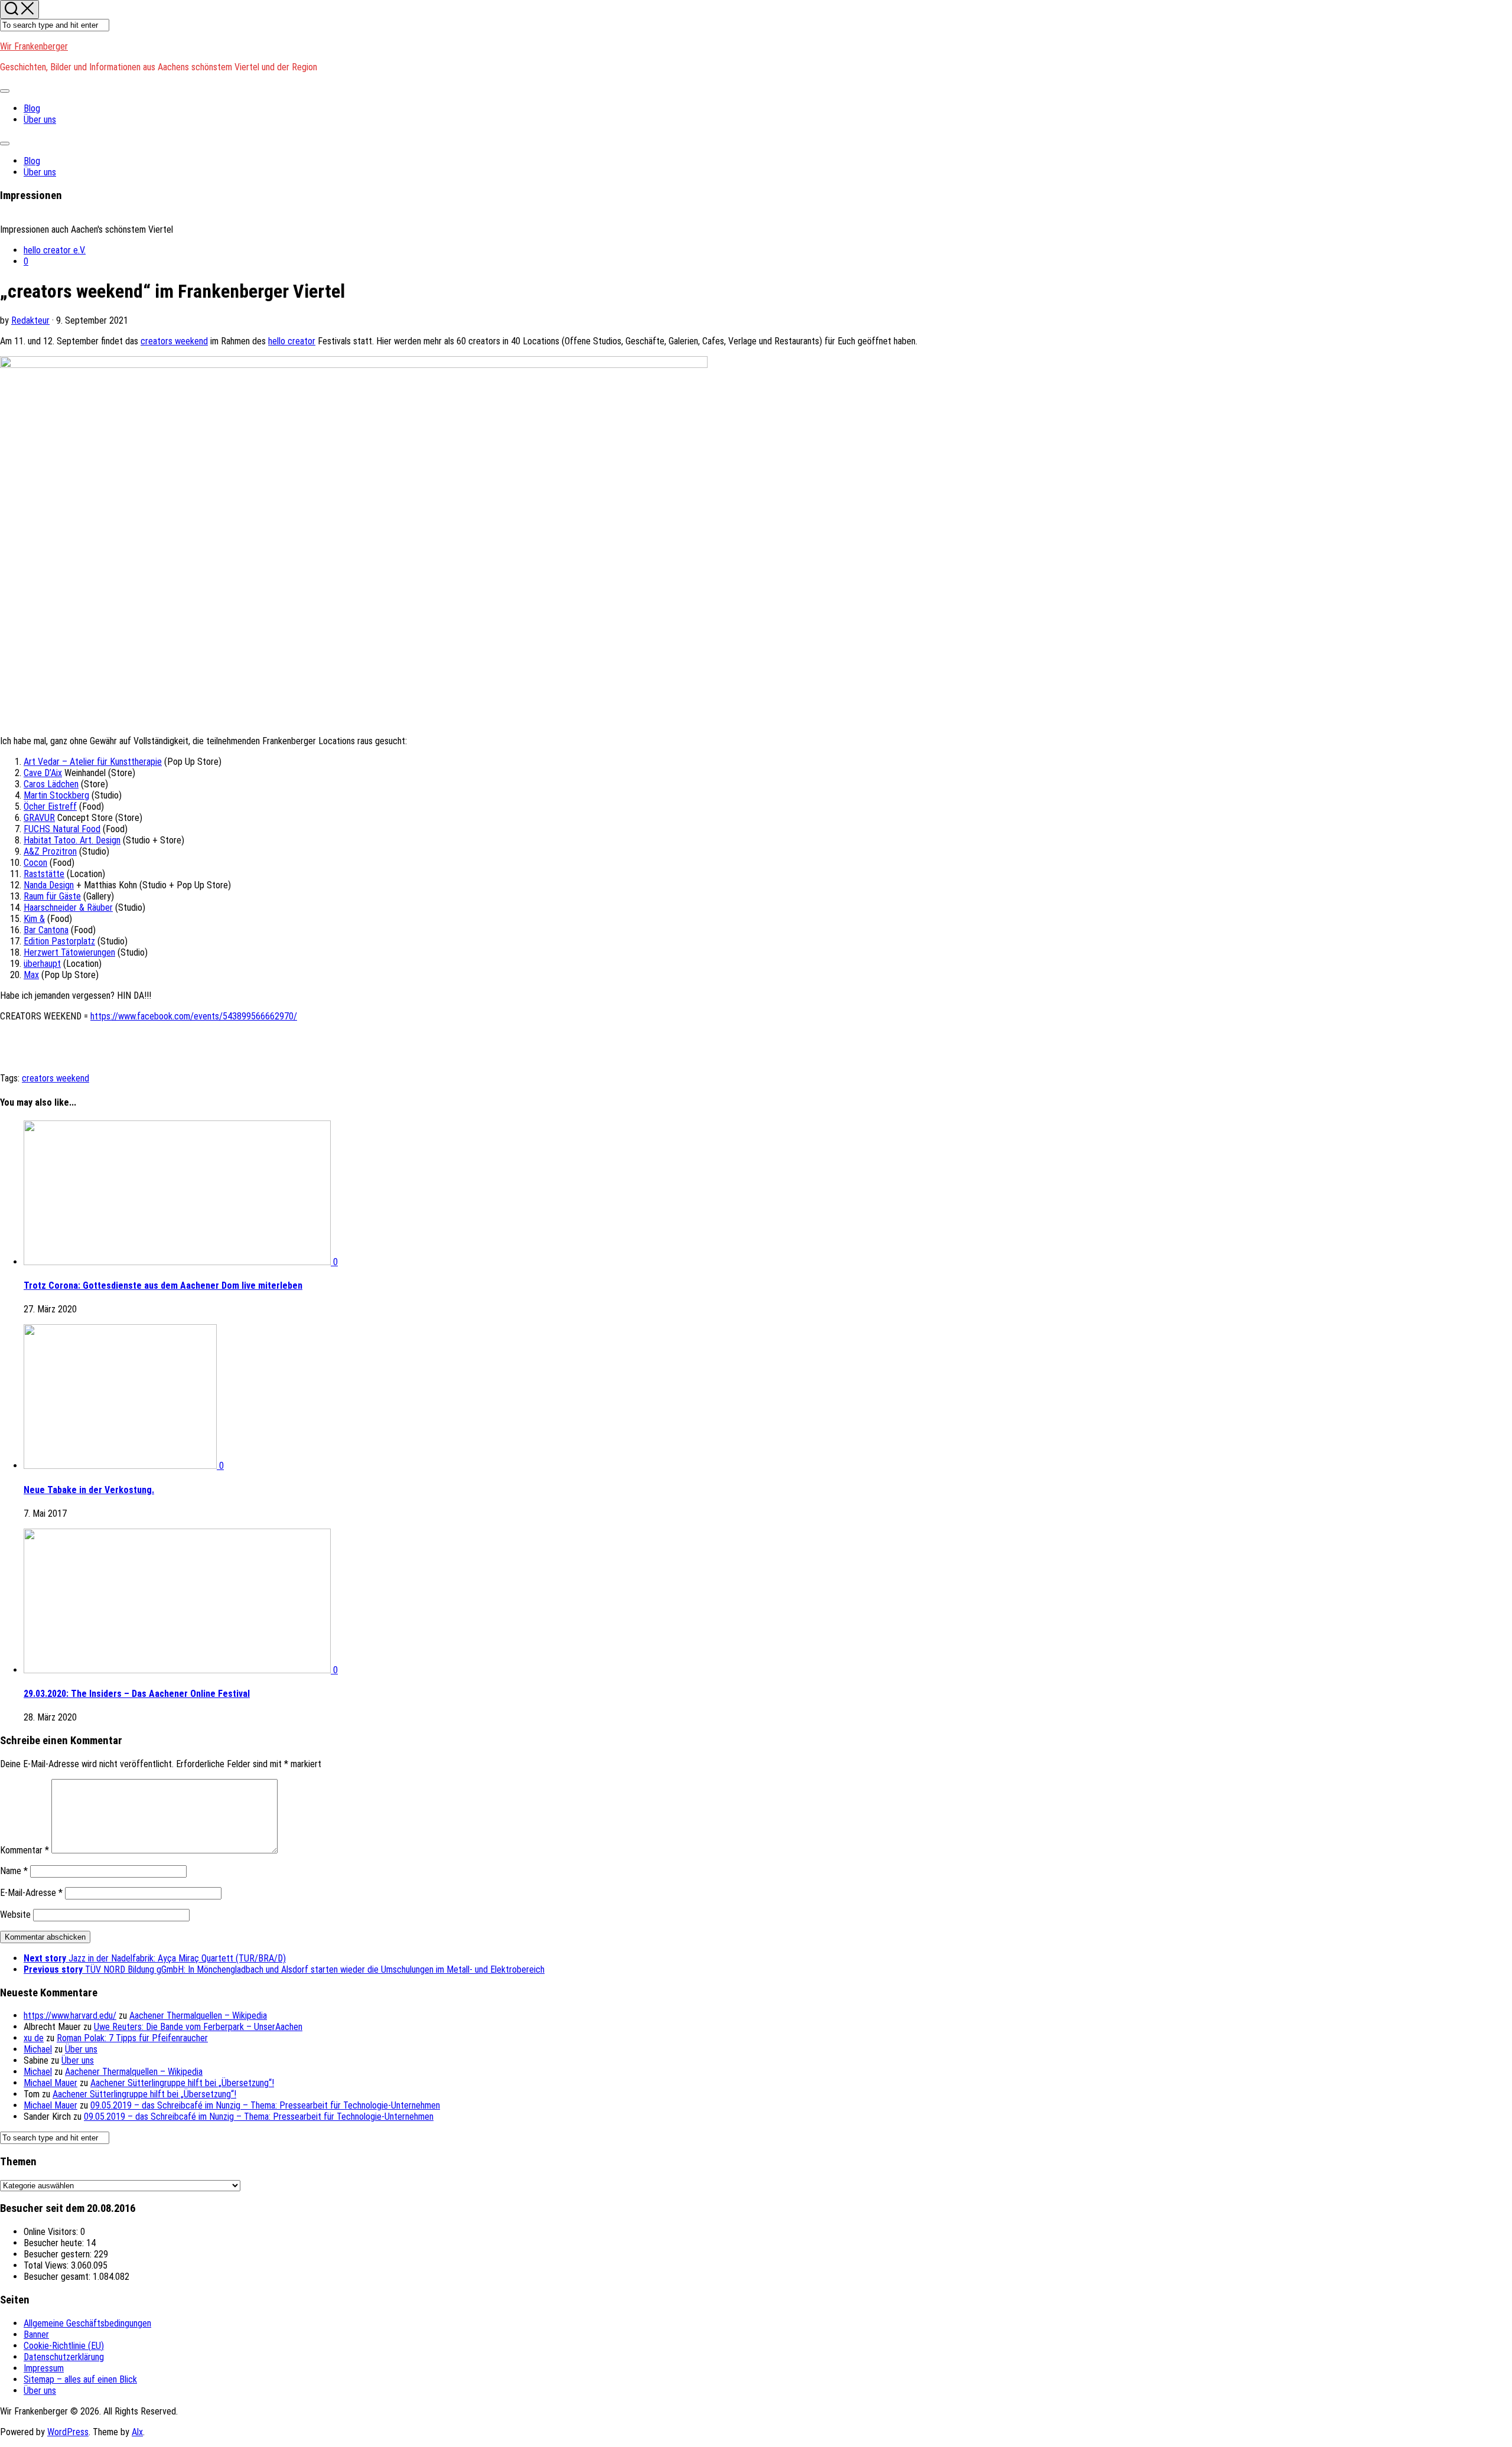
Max (31, 975)
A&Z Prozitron (50, 851)
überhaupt (42, 964)
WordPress (68, 2432)
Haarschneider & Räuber (68, 908)
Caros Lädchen (51, 784)
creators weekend (174, 341)
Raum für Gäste (52, 896)
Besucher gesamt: (58, 2277)
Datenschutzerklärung (64, 2357)
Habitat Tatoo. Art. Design (72, 840)
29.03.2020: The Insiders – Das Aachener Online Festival (137, 1694)
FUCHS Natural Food (62, 829)
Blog (32, 108)
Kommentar (25, 1850)
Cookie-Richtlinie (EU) (64, 2346)
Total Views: (47, 2265)
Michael (38, 2049)
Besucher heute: (55, 2243)
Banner (36, 2334)
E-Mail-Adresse (31, 1893)
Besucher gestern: (59, 2254)
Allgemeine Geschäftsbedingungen (87, 2323)
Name (14, 1871)
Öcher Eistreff (50, 807)
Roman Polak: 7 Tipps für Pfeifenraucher (132, 2038)
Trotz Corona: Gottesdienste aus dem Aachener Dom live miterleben (163, 1286)
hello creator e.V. (55, 250)
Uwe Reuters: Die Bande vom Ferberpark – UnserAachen (198, 2027)
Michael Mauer (50, 2083)
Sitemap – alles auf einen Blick (80, 2379)
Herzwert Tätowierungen (69, 952)
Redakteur (30, 320)
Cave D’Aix (43, 773)
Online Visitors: (52, 2232)
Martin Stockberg (56, 795)
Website (15, 1915)
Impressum (44, 2368)
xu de (34, 2038)
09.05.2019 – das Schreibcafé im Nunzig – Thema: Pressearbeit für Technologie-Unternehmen (265, 2105)
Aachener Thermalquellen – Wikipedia (198, 2016)
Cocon (35, 863)
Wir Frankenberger (34, 46)
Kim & (34, 919)
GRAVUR (39, 818)
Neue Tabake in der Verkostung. (89, 1490)
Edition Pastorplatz (59, 941)
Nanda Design (49, 885)
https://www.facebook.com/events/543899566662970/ (194, 1016)
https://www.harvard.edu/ (70, 2016)
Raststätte (44, 874)
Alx (137, 2432)
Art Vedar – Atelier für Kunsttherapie (93, 762)
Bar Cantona (46, 930)
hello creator (292, 341)
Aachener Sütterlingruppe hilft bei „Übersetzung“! (182, 2083)
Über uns (40, 120)
